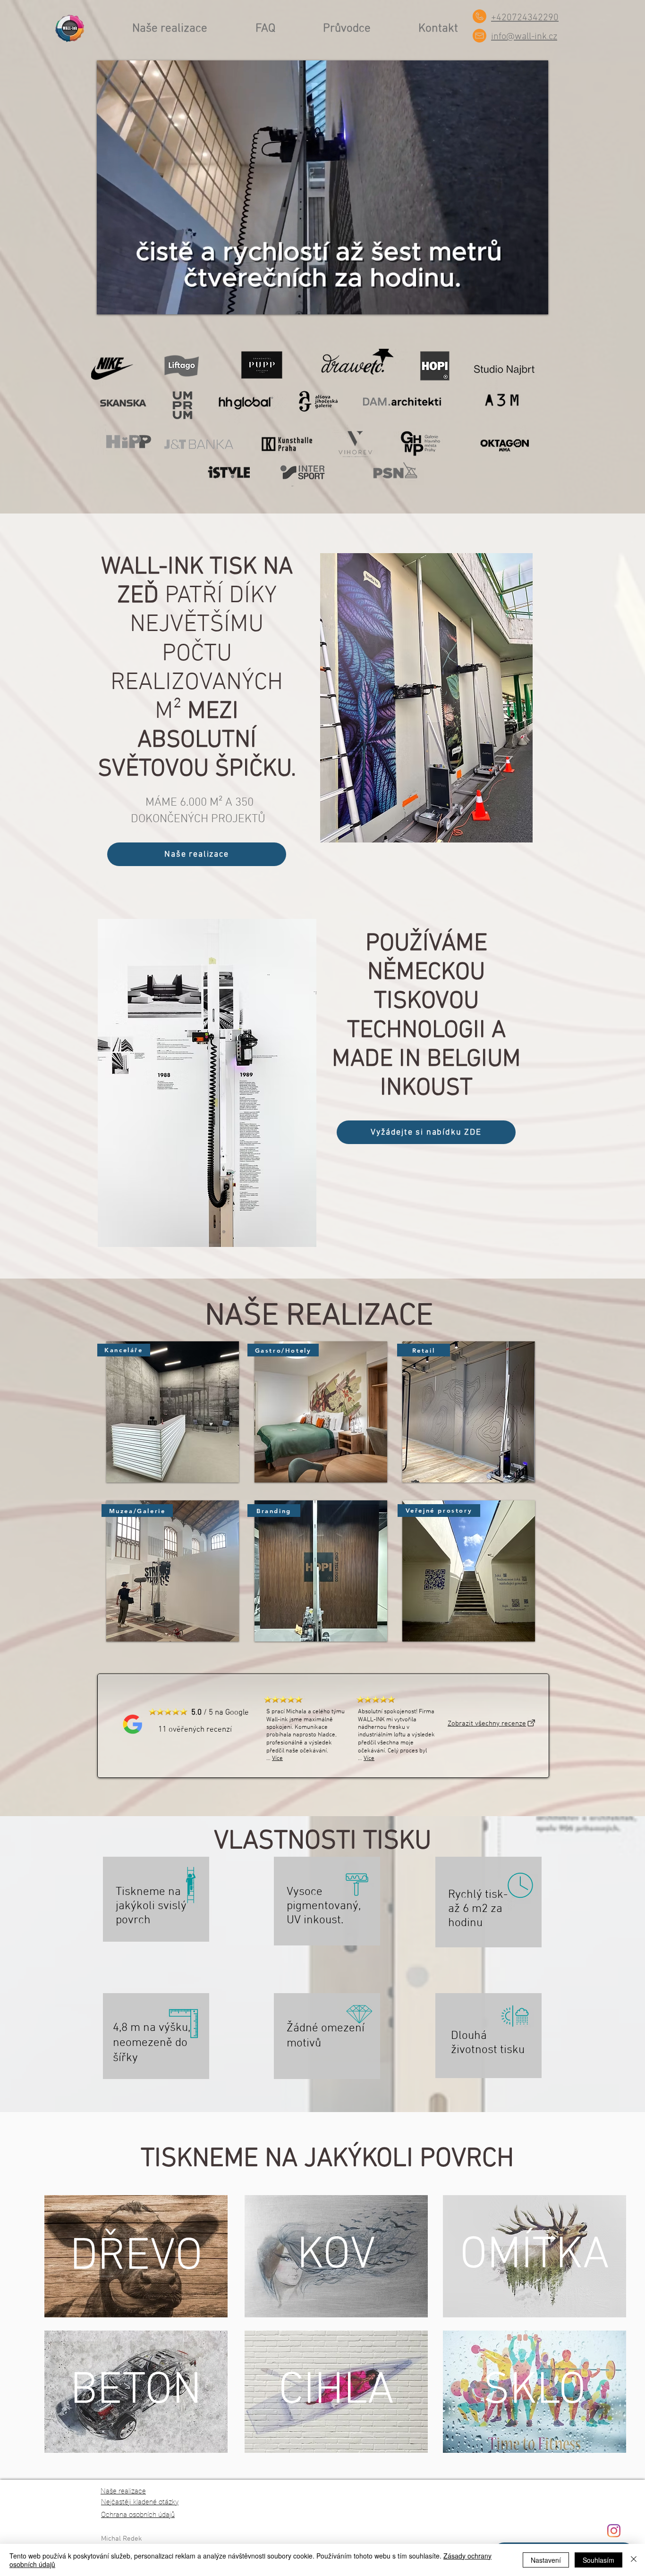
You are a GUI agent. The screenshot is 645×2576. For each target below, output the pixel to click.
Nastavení (546, 2560)
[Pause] (109, 302)
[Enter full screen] (535, 302)
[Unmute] (125, 302)
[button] (469, 1412)
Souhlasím (598, 2560)
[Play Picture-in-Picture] (519, 302)
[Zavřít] (634, 2560)
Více (277, 1759)
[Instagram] (614, 2531)
